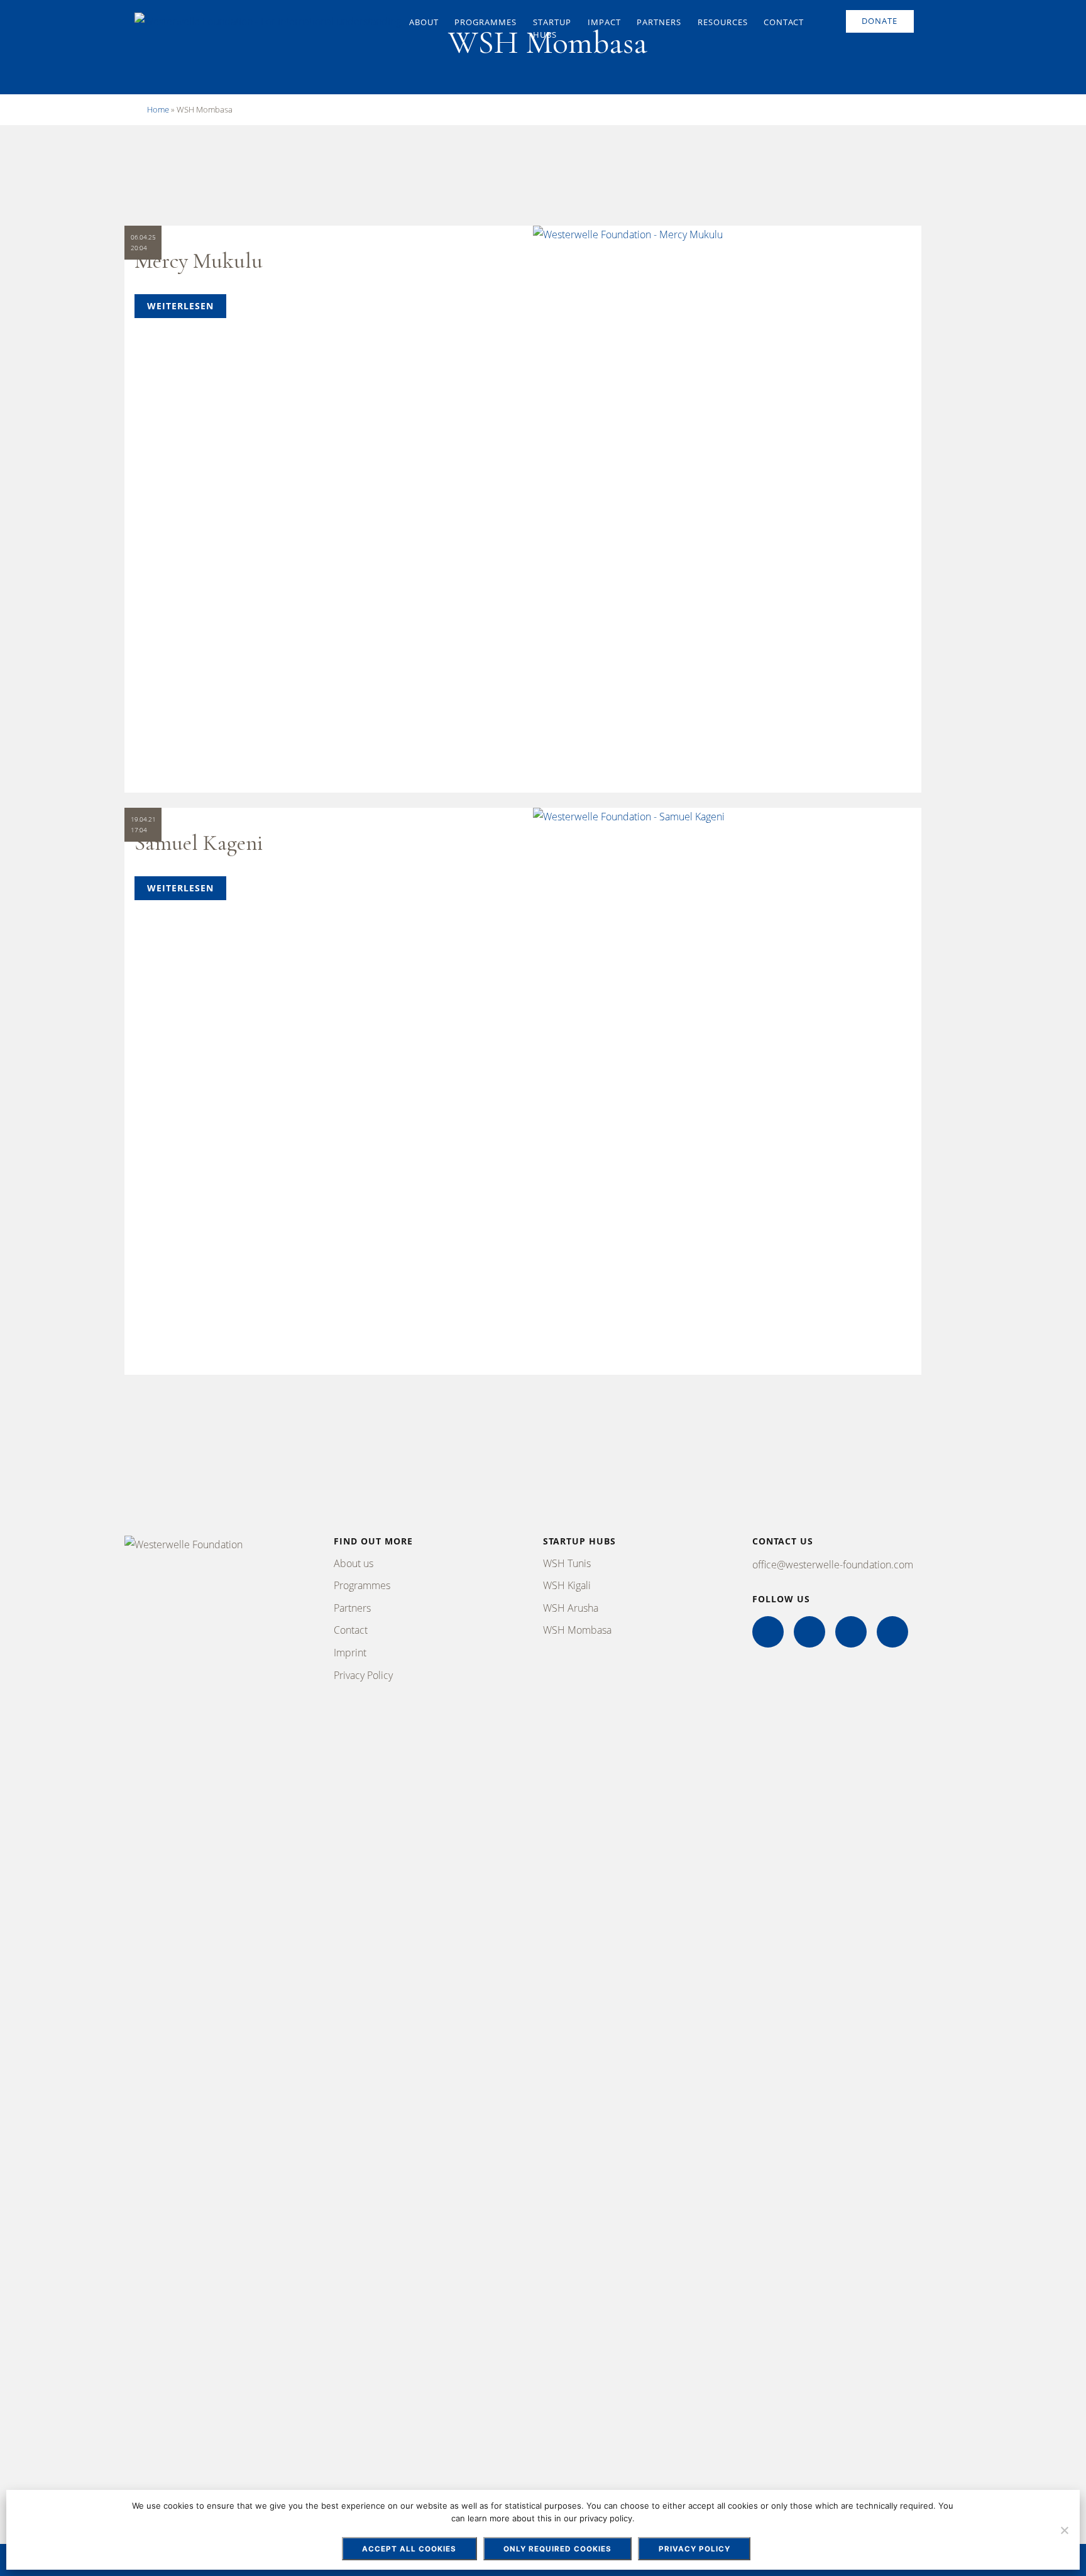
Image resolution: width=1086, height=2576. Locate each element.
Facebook (768, 1632)
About (424, 22)
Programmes (485, 22)
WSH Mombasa (577, 1630)
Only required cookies (557, 2549)
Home (158, 109)
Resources (723, 22)
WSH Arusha (571, 1608)
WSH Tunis (567, 1563)
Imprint (350, 1653)
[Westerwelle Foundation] (268, 24)
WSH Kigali (567, 1585)
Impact (604, 22)
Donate (880, 21)
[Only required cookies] (1064, 2530)
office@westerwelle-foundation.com (833, 1565)
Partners (659, 22)
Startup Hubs (552, 28)
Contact (784, 22)
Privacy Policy (363, 1675)
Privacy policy (694, 2549)
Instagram (809, 1632)
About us (354, 1563)
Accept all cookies (409, 2549)
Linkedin (851, 1632)
